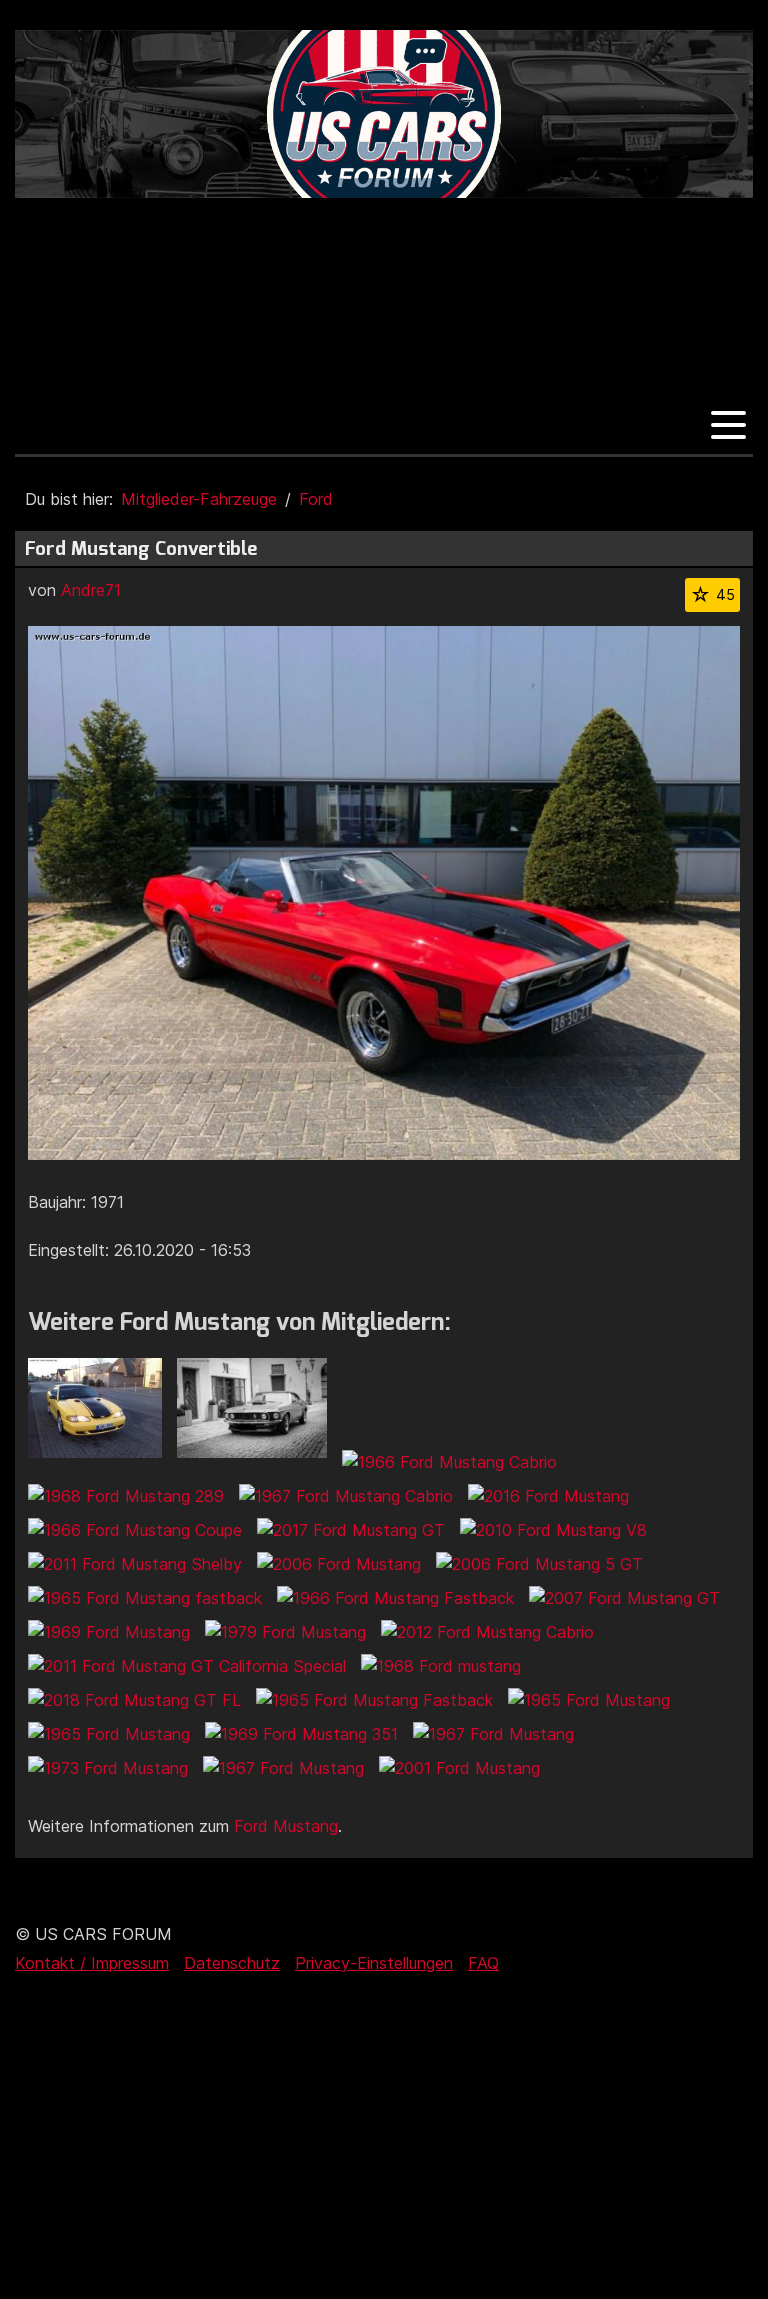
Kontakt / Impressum (92, 1963)
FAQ (483, 1963)
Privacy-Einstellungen (374, 1963)
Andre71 (91, 590)
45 (725, 594)
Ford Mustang (286, 1826)
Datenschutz (232, 1963)
